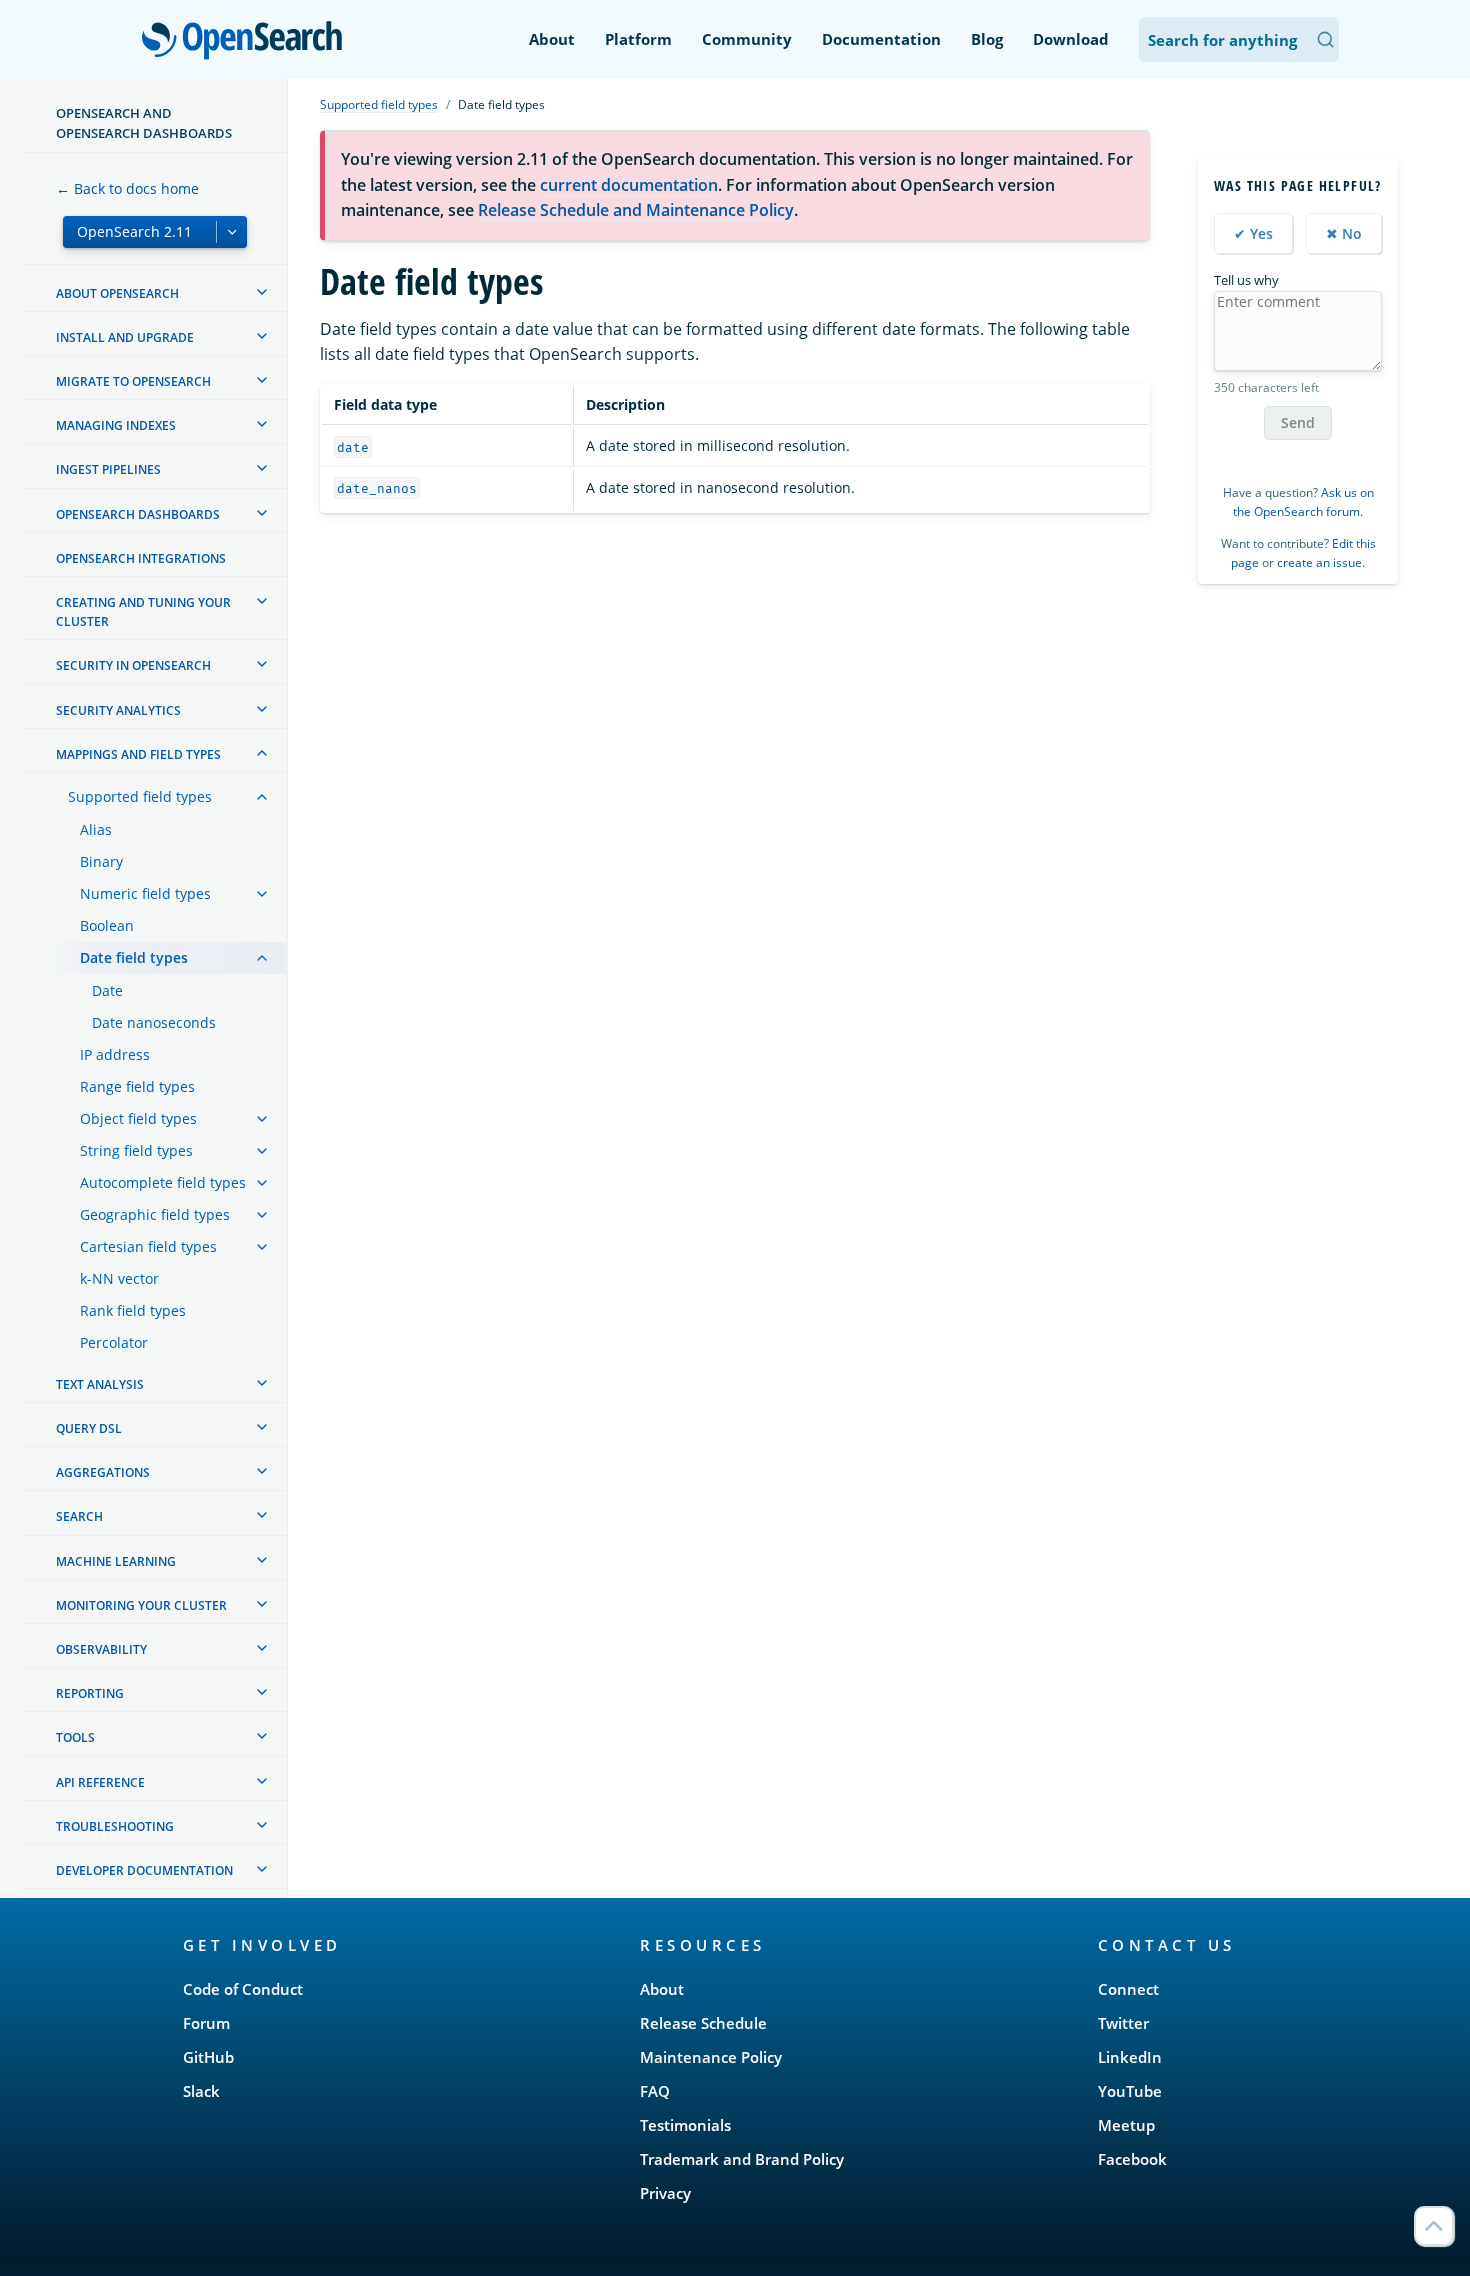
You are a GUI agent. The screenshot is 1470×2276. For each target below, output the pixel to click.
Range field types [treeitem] (137, 1086)
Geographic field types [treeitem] (155, 1214)
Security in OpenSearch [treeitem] (133, 665)
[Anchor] (351, 1944)
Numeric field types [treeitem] (145, 893)
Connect (1128, 1989)
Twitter (1123, 2023)
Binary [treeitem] (101, 861)
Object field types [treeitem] (138, 1118)
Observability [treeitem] (101, 1649)
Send (1298, 422)
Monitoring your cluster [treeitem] (141, 1605)
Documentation (881, 39)
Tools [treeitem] (75, 1737)
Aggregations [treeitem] (103, 1472)
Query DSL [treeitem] (89, 1428)
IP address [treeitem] (115, 1054)
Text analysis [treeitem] (100, 1384)
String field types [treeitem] (136, 1150)
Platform (638, 39)
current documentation (629, 185)
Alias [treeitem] (96, 829)
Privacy (665, 2193)
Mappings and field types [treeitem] (138, 754)
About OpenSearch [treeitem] (117, 293)
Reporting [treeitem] (90, 1693)
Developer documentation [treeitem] (144, 1870)
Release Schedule (703, 2023)
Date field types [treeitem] (134, 957)
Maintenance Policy (711, 2057)
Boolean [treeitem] (107, 925)
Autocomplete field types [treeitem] (163, 1182)
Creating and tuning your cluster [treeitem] (143, 612)
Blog (987, 39)
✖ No (1344, 233)
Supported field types (379, 104)
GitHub (208, 2057)
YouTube (1130, 2091)
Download (1071, 39)
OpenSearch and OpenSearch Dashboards (144, 123)
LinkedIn (1130, 2057)
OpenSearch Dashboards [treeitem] (138, 514)
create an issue (1319, 562)
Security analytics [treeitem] (118, 710)
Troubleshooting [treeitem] (115, 1826)
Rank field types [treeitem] (133, 1310)
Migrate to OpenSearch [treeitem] (133, 381)
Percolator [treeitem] (114, 1342)
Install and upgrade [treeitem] (125, 337)
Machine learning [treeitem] (116, 1561)
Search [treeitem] (79, 1516)
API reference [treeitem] (100, 1782)
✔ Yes (1253, 233)
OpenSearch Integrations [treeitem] (141, 558)
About (552, 39)
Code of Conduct (243, 1989)
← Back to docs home (127, 188)
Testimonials (685, 2125)
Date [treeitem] (107, 990)
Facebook (1132, 2159)
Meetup (1126, 2125)
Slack (201, 2091)
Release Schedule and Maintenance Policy (636, 210)
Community (747, 39)
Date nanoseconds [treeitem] (154, 1022)
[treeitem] (262, 292)
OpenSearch (247, 41)
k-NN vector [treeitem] (119, 1278)
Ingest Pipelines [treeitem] (108, 469)
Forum (206, 2023)
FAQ (655, 2091)
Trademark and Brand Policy (742, 2159)
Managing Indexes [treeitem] (116, 425)
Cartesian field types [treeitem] (148, 1246)
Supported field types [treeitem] (140, 796)
